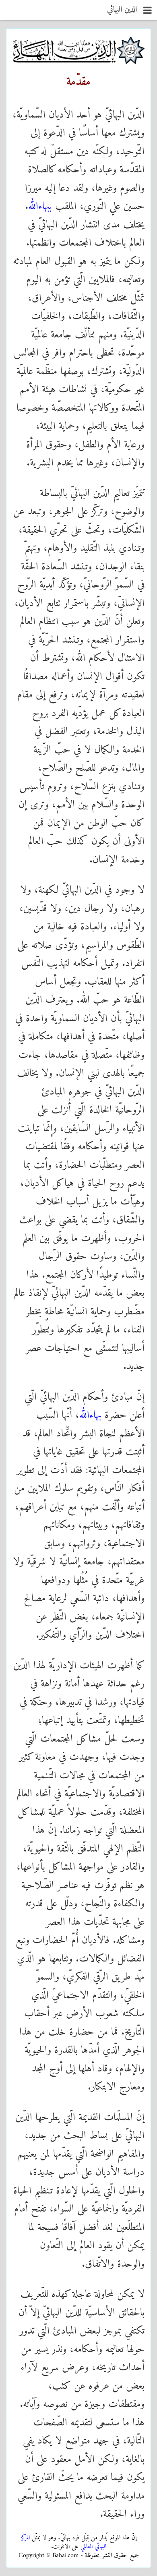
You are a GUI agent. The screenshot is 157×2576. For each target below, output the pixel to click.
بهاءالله (90, 1415)
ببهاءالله (40, 207)
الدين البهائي (122, 10)
